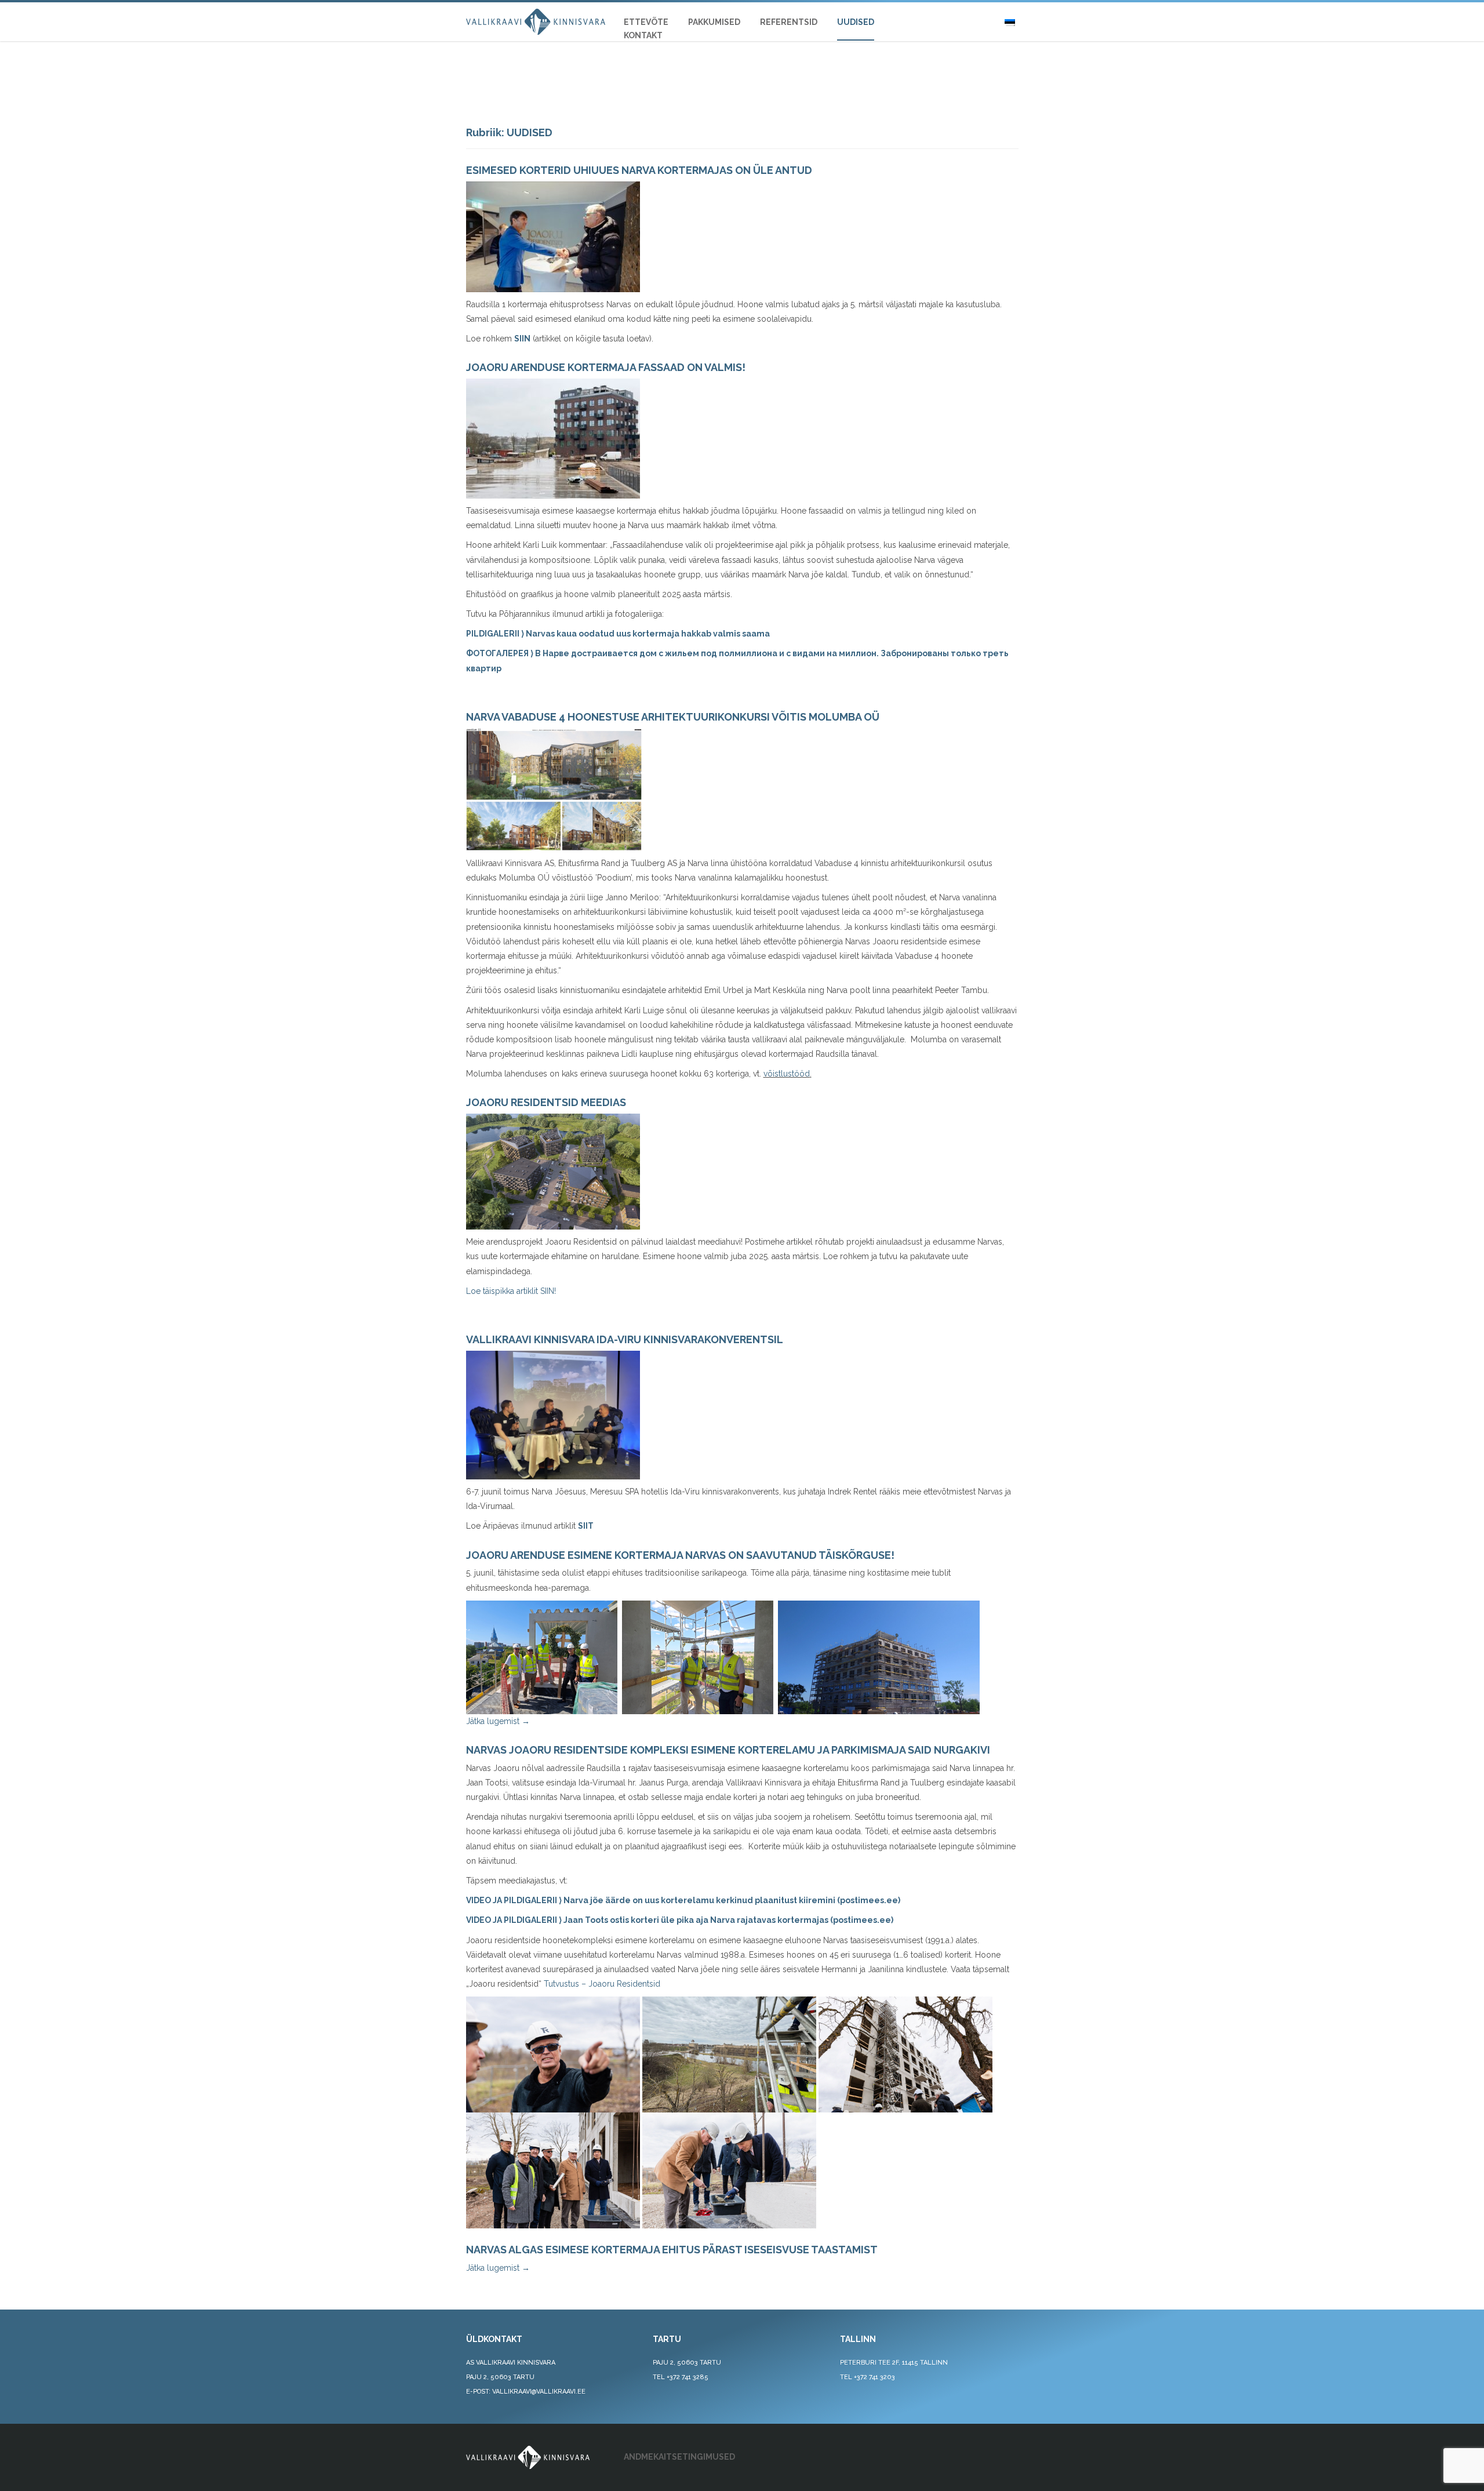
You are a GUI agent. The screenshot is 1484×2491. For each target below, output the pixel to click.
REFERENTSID (789, 22)
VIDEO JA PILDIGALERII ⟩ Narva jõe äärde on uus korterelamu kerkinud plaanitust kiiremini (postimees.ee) (683, 1900)
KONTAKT (643, 35)
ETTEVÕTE (646, 22)
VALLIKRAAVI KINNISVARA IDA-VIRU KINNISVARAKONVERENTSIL (625, 1339)
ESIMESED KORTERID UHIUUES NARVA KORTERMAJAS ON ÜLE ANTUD (639, 170)
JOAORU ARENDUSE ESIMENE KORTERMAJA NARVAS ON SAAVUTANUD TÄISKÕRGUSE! (680, 1555)
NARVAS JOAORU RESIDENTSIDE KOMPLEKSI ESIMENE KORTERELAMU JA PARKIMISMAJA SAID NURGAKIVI (728, 1750)
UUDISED (856, 22)
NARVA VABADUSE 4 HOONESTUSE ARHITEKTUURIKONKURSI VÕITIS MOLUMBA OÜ (673, 717)
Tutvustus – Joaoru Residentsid (602, 1984)
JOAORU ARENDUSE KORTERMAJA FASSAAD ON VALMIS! (606, 367)
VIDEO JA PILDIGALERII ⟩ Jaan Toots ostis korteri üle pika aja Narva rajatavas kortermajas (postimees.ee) (680, 1920)
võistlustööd (787, 1074)
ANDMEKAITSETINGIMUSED (679, 2457)
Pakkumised (714, 22)
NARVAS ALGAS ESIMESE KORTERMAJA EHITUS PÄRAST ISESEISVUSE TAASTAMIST (672, 2250)
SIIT (586, 1526)
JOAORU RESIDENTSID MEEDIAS (546, 1102)
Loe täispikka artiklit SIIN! (511, 1291)
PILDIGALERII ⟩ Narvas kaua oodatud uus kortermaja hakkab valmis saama (618, 634)
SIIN (522, 339)
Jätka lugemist (498, 1721)
